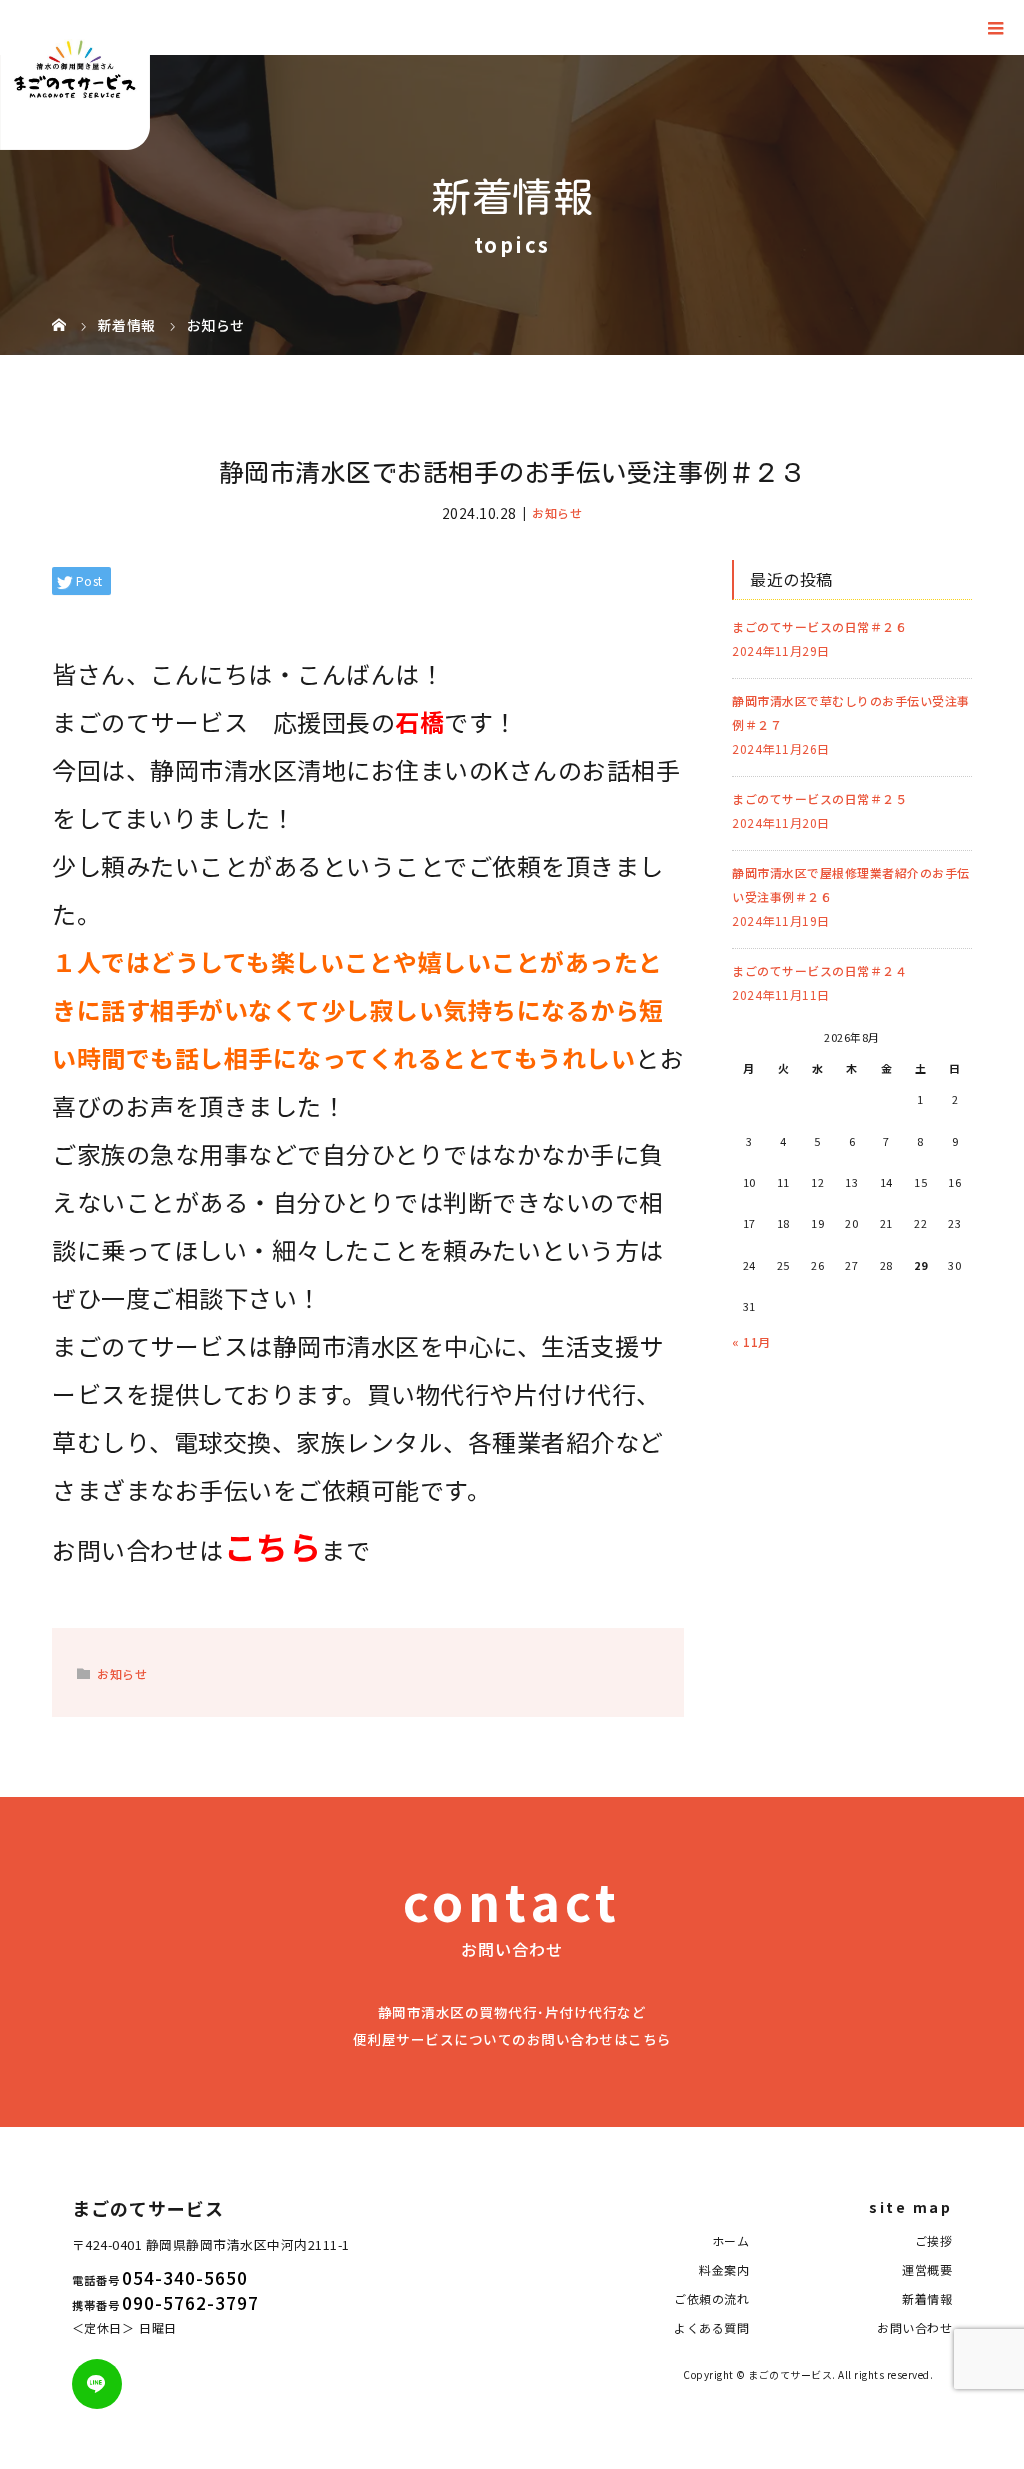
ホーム (731, 2240)
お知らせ (557, 512)
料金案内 (724, 2269)
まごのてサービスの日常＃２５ (819, 798)
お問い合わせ (914, 2327)
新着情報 (927, 2298)
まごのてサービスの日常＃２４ (819, 970)
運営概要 (927, 2269)
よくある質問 (711, 2327)
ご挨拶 (934, 2240)
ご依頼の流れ (711, 2298)
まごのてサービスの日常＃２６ (819, 626)
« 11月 (751, 1341)
